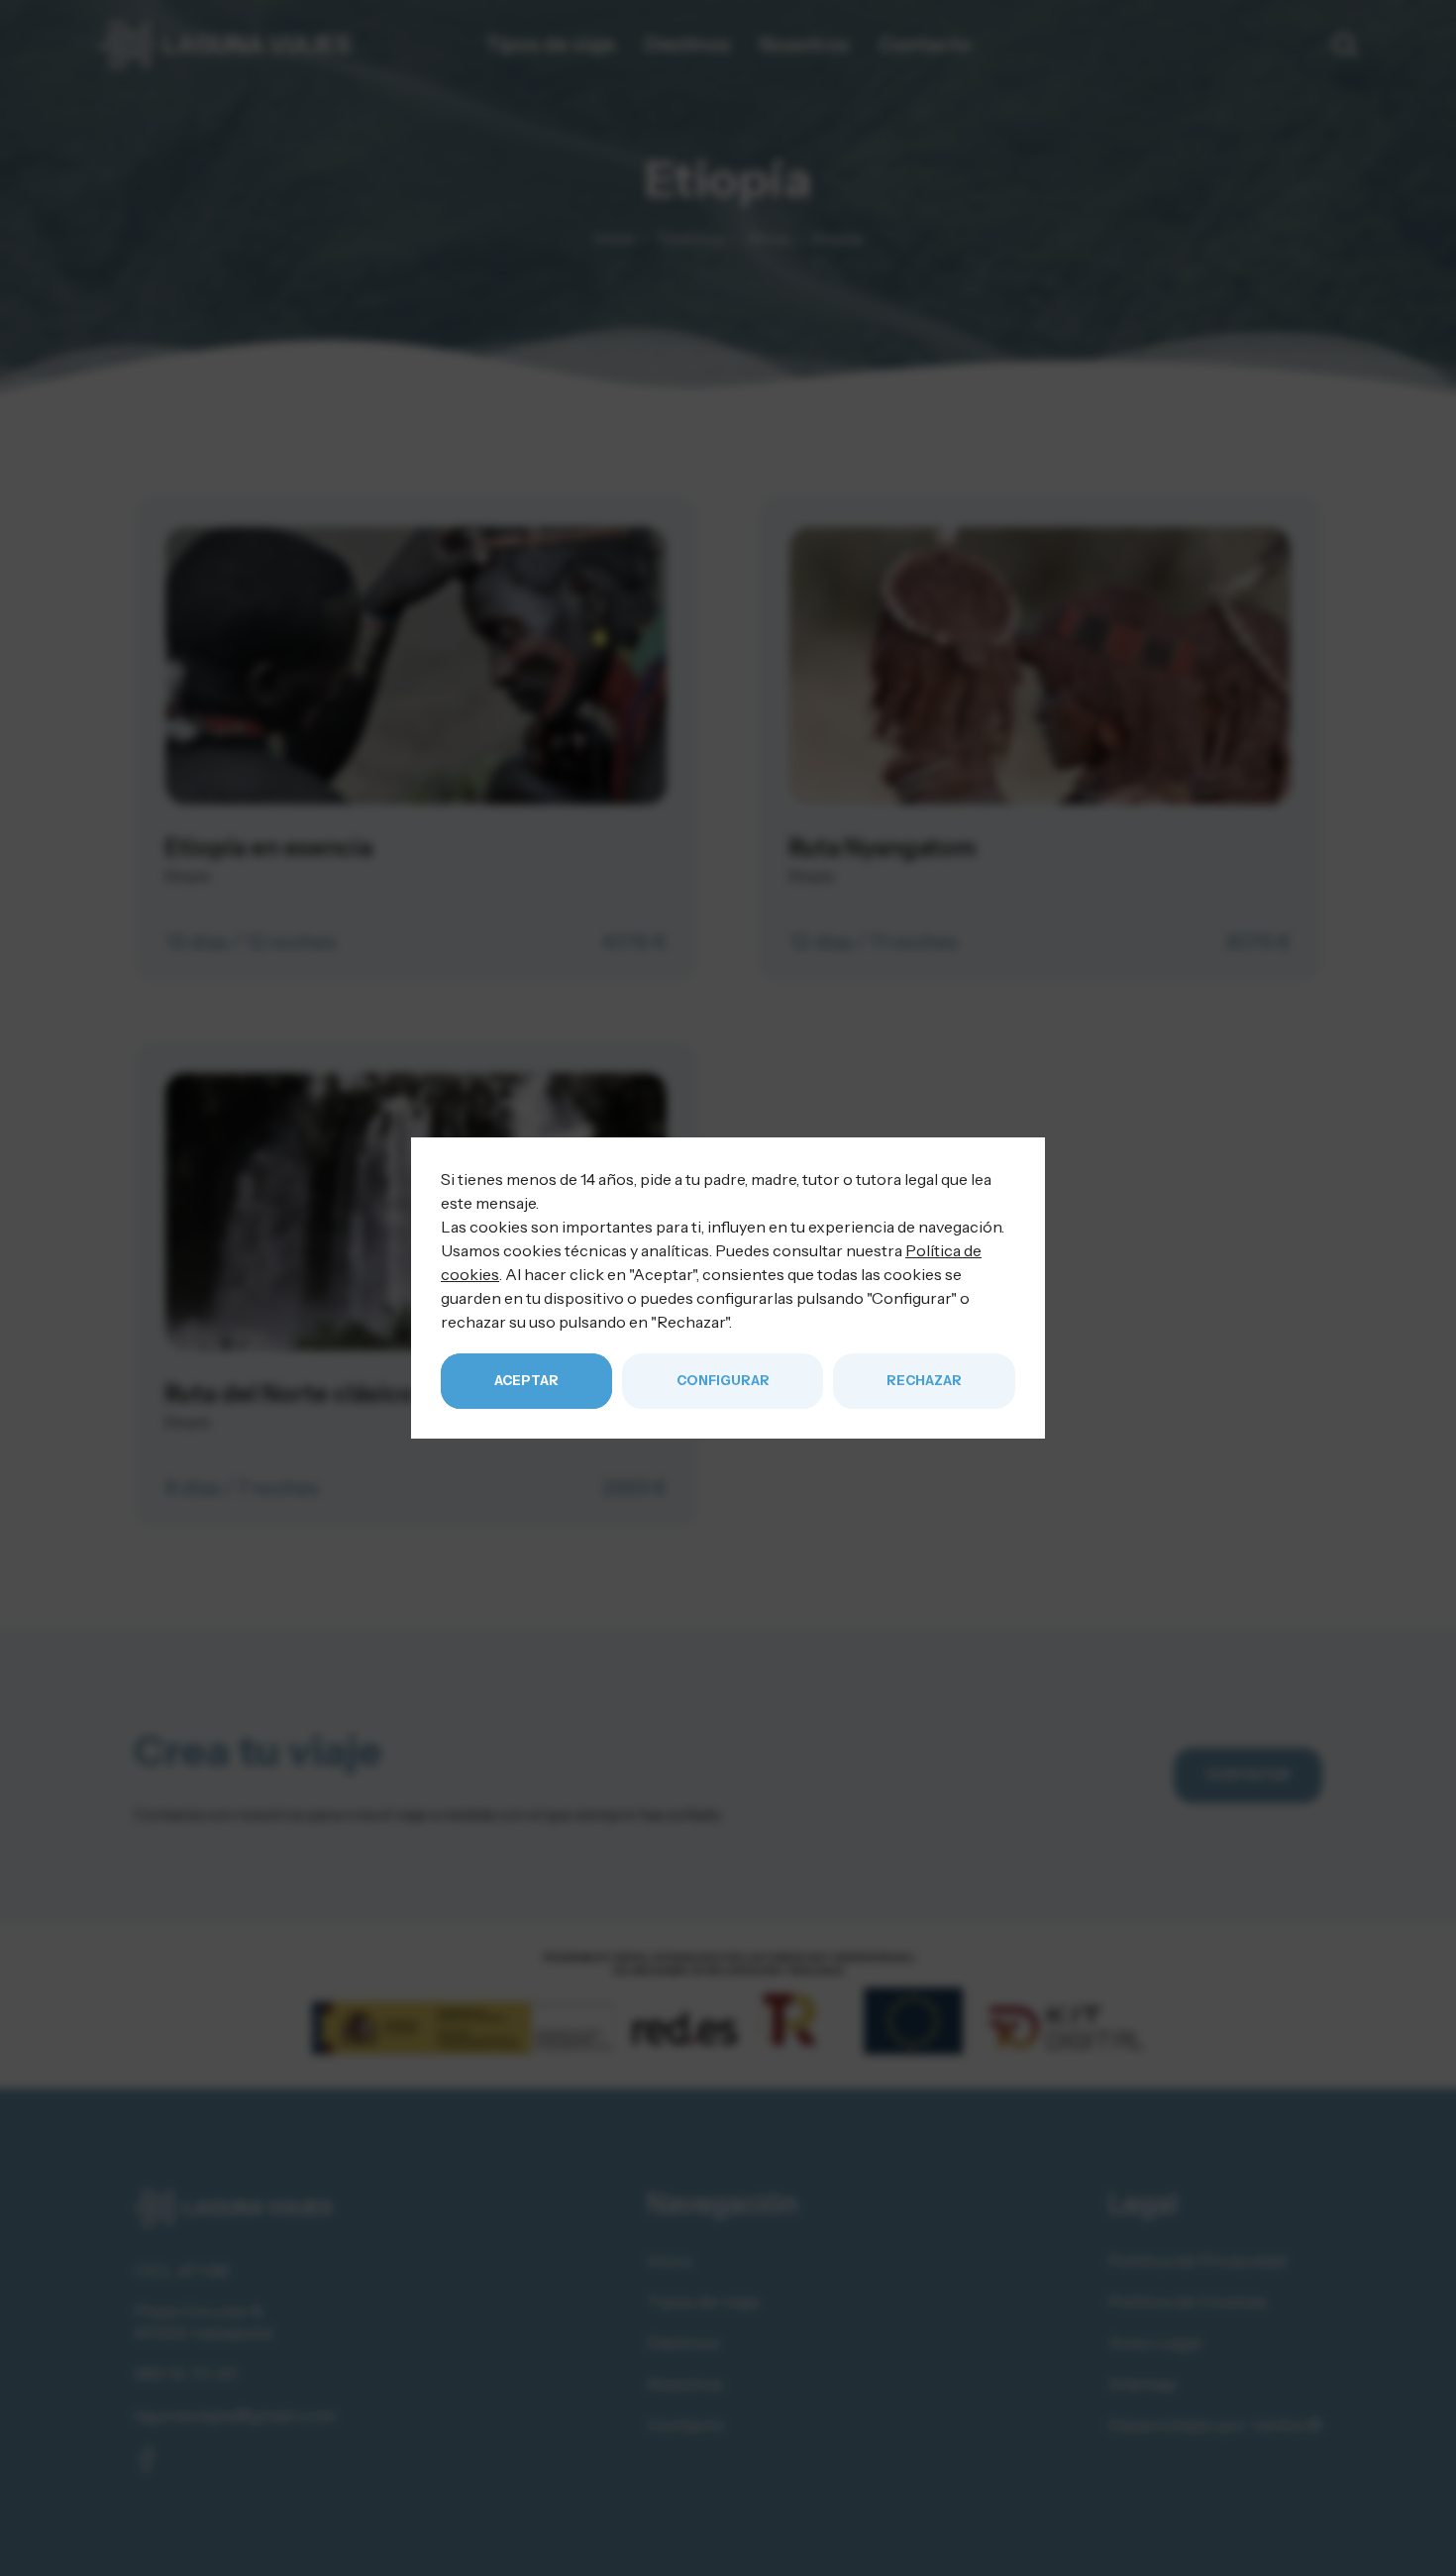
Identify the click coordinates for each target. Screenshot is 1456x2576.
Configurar (723, 1380)
